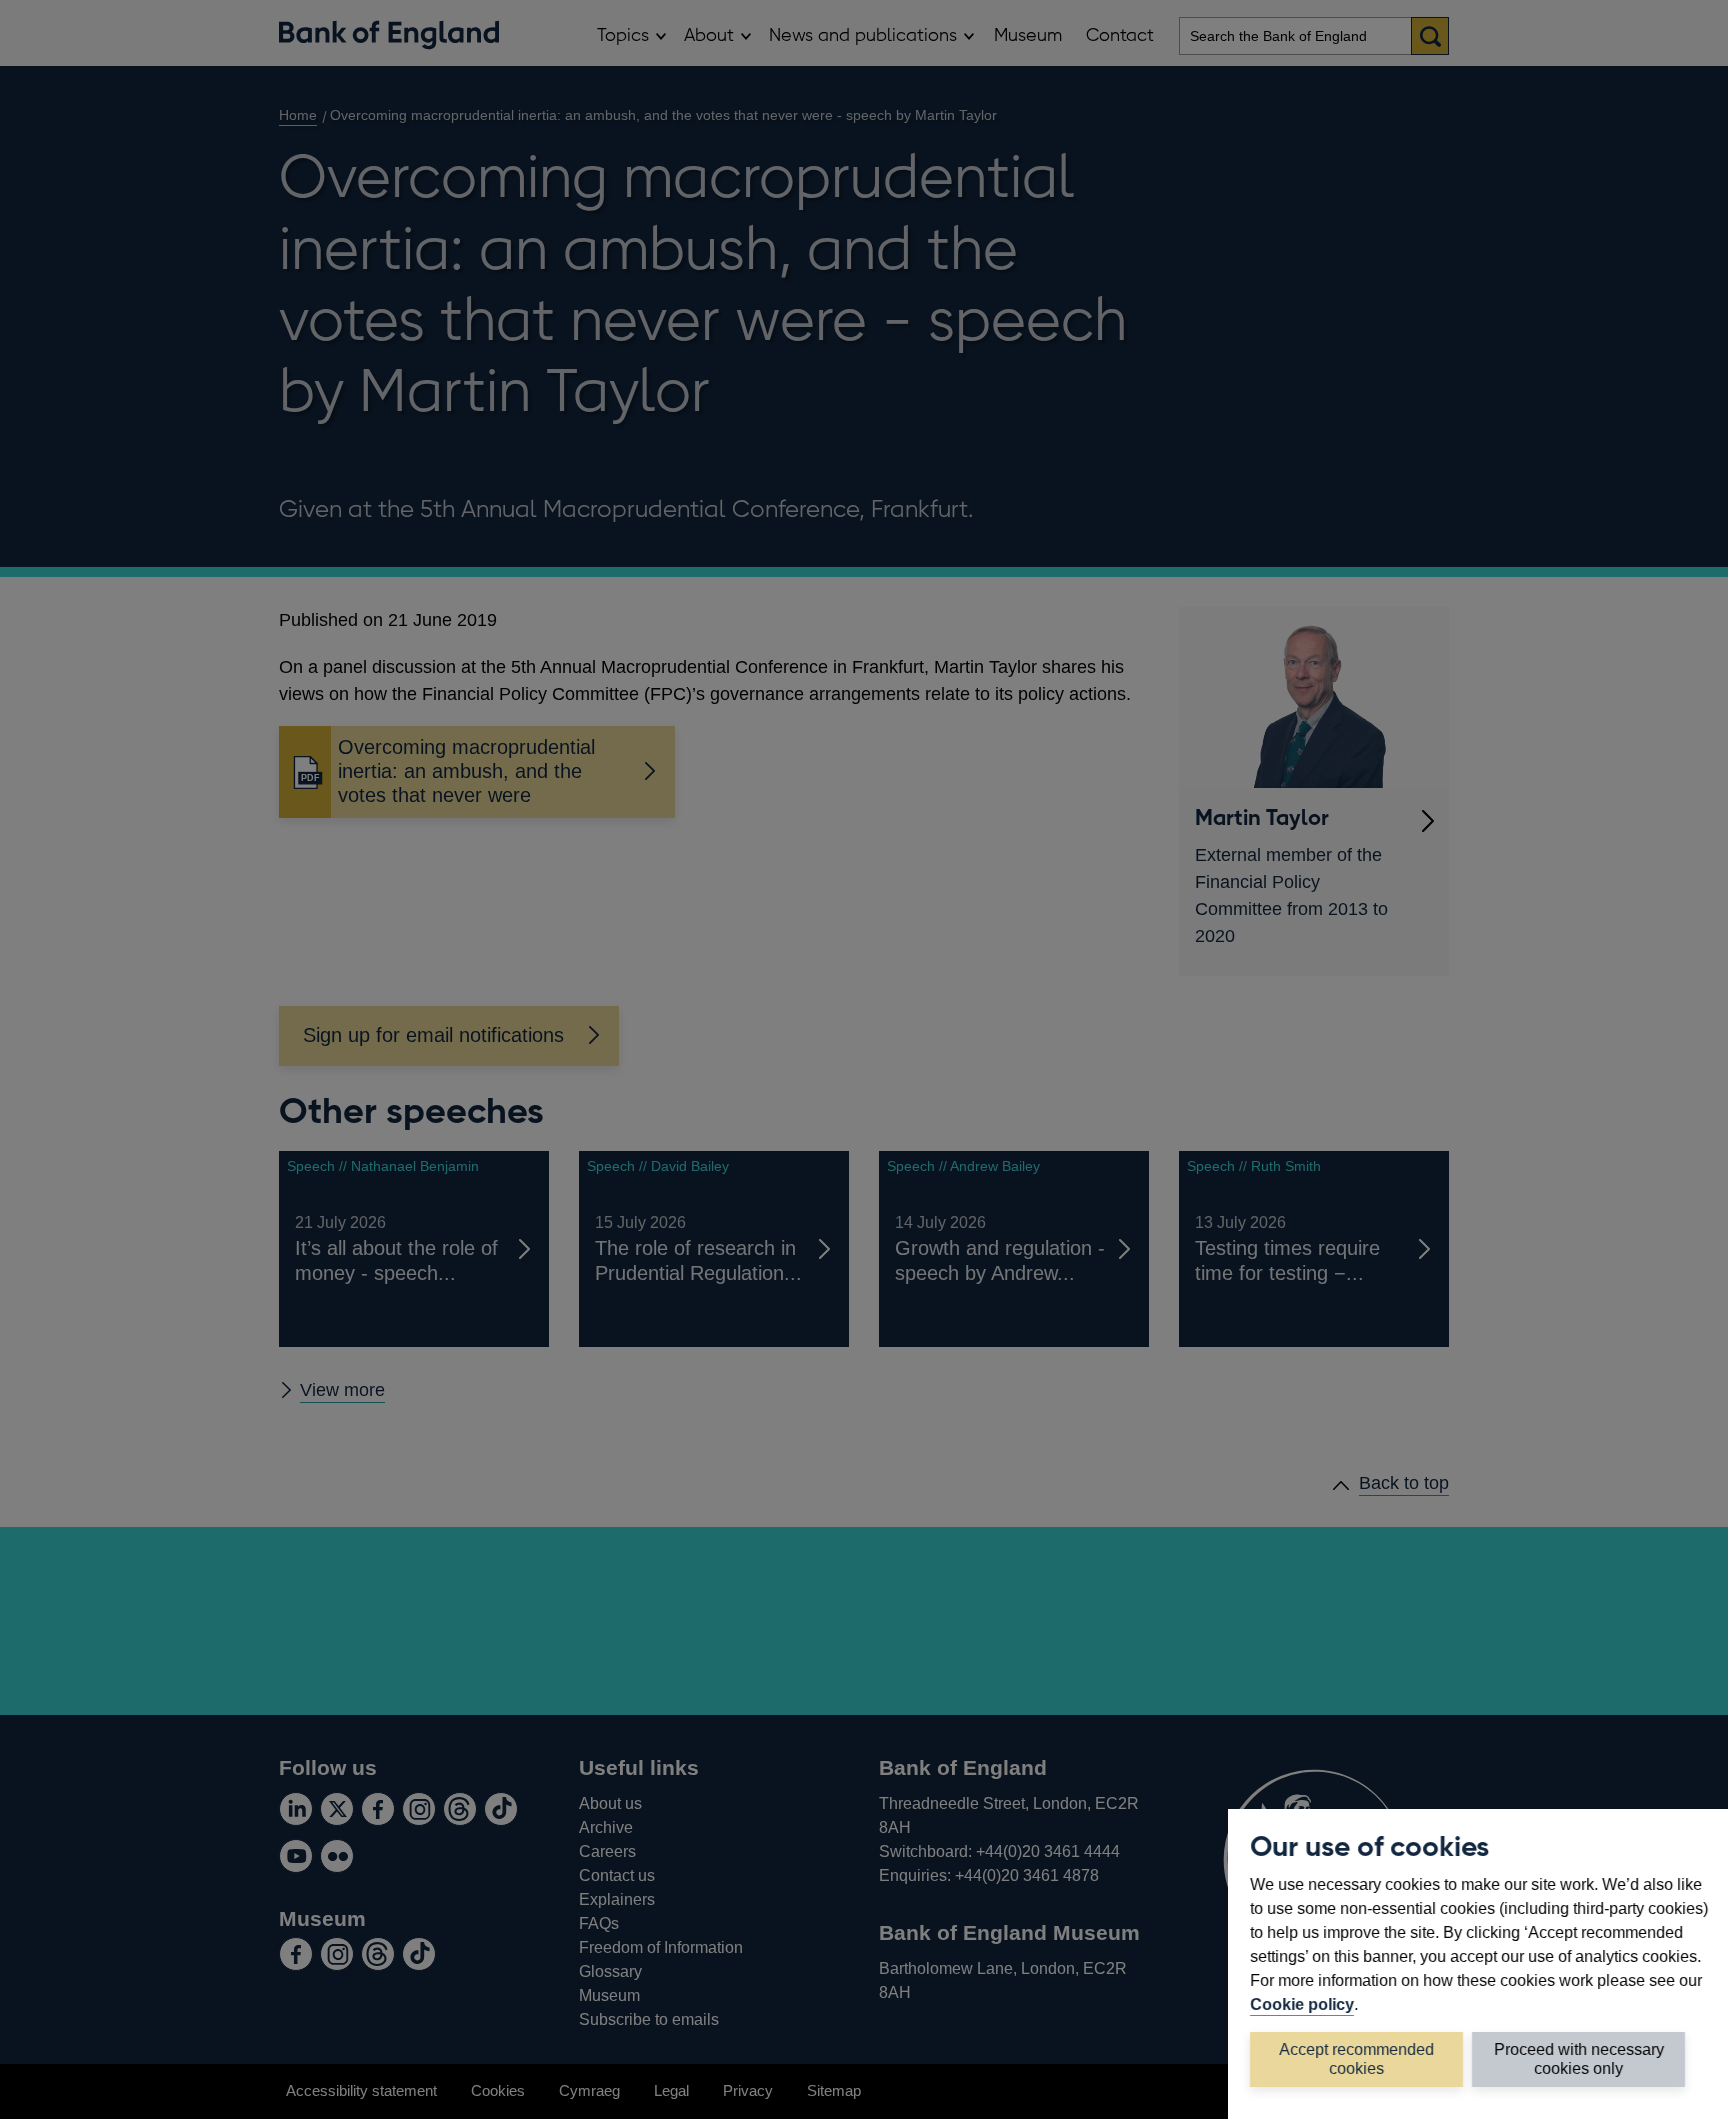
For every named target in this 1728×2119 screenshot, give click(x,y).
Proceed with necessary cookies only (1579, 2058)
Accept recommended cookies (1356, 2058)
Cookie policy (1302, 2004)
